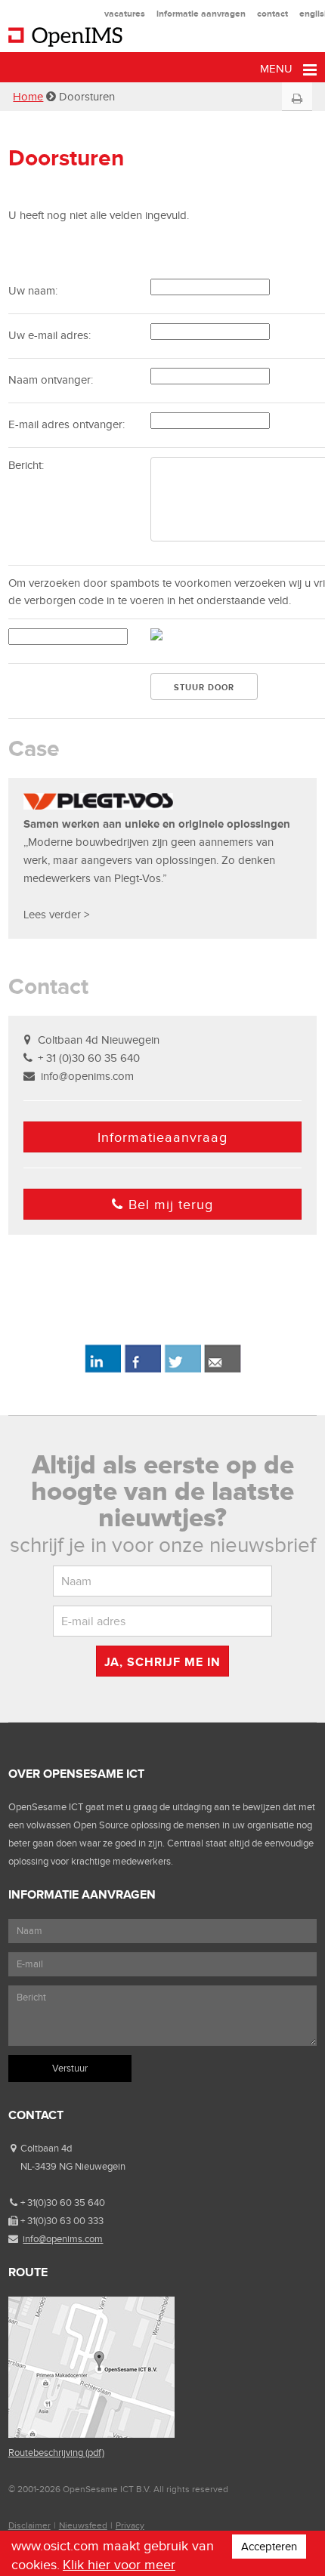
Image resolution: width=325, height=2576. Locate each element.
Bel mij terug (171, 1205)
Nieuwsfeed (83, 2525)
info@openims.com (87, 1076)
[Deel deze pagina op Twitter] (183, 1370)
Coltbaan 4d (46, 2148)
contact (272, 14)
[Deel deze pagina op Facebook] (142, 1370)
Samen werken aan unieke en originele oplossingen (157, 824)
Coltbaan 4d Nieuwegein (99, 1040)
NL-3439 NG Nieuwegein (73, 2166)
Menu (278, 69)
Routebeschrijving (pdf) (56, 2453)
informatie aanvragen (201, 14)
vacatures (125, 14)
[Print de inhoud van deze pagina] (297, 99)
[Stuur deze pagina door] (223, 1370)
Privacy (130, 2525)
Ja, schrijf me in (162, 1662)
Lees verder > (56, 915)
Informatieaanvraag (162, 1137)
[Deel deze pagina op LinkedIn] (102, 1370)
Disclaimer (29, 2525)
